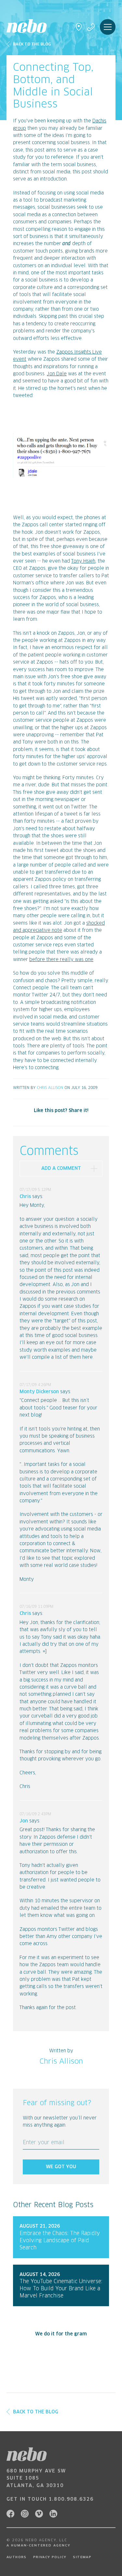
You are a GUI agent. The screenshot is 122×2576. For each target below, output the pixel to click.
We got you (61, 2167)
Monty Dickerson (39, 1392)
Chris (25, 1197)
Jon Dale (57, 374)
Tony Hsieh (83, 561)
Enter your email (44, 2143)
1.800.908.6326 (71, 2499)
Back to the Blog (32, 44)
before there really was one (61, 960)
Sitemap (82, 2557)
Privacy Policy (50, 2557)
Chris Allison (50, 1088)
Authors (17, 2557)
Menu (108, 27)
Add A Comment (61, 1169)
